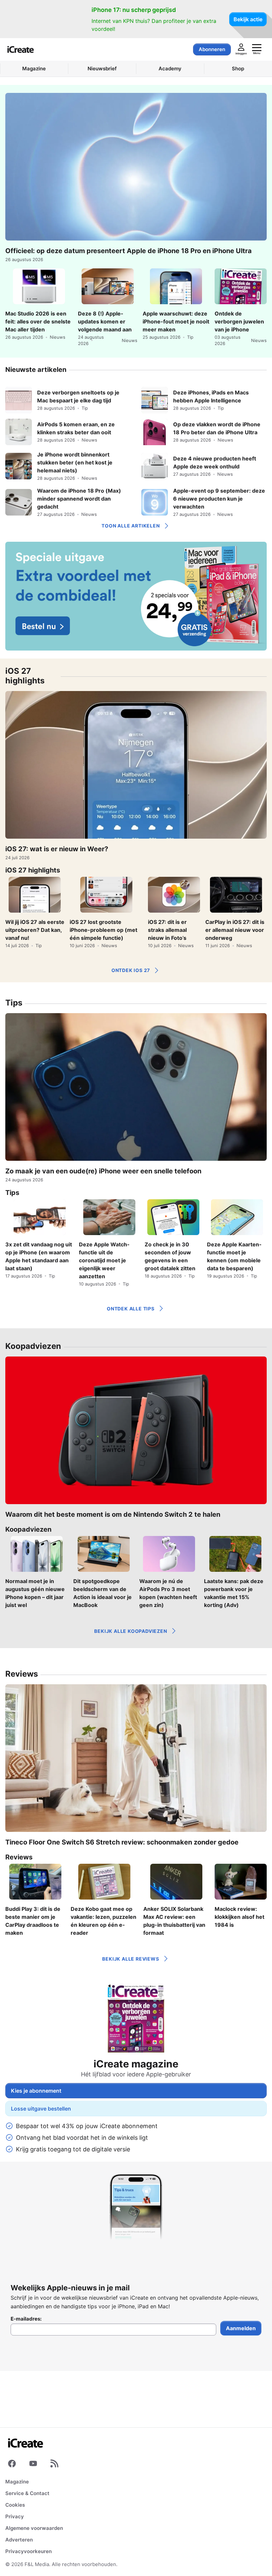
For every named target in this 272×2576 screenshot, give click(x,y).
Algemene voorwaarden (34, 2528)
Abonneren (212, 49)
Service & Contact (27, 2493)
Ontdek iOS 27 (131, 970)
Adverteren (19, 2540)
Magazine (17, 2482)
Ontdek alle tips (131, 1309)
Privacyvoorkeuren (29, 2551)
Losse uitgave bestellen (41, 2109)
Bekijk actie (248, 19)
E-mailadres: (26, 2319)
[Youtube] (33, 2465)
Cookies (15, 2505)
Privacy (15, 2516)
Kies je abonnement (36, 2091)
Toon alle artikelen (131, 526)
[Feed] (54, 2465)
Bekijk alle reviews (131, 1959)
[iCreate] (21, 49)
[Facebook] (12, 2465)
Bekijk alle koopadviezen (131, 1631)
